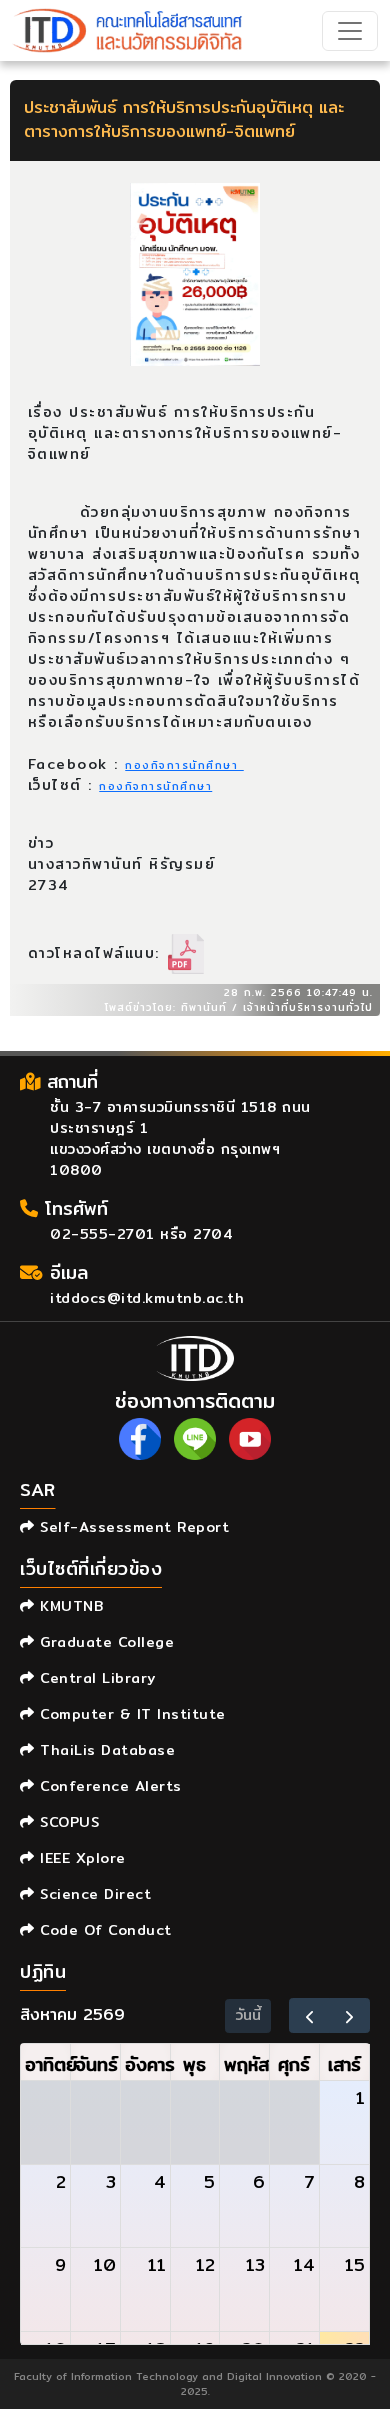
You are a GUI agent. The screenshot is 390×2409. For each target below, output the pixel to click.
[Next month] (349, 2015)
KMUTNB (69, 1606)
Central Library (95, 1678)
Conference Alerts (108, 1786)
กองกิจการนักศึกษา (184, 765)
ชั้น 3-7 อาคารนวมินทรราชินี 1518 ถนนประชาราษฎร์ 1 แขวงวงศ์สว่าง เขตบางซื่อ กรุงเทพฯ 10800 (180, 1138)
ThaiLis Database (105, 1750)
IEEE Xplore (80, 1858)
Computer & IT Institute (130, 1714)
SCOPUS (67, 1822)
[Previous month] (309, 2015)
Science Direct (93, 1894)
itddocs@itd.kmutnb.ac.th (147, 1298)
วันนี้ (248, 2015)
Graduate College (104, 1642)
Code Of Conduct (103, 1930)
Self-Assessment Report (132, 1527)
